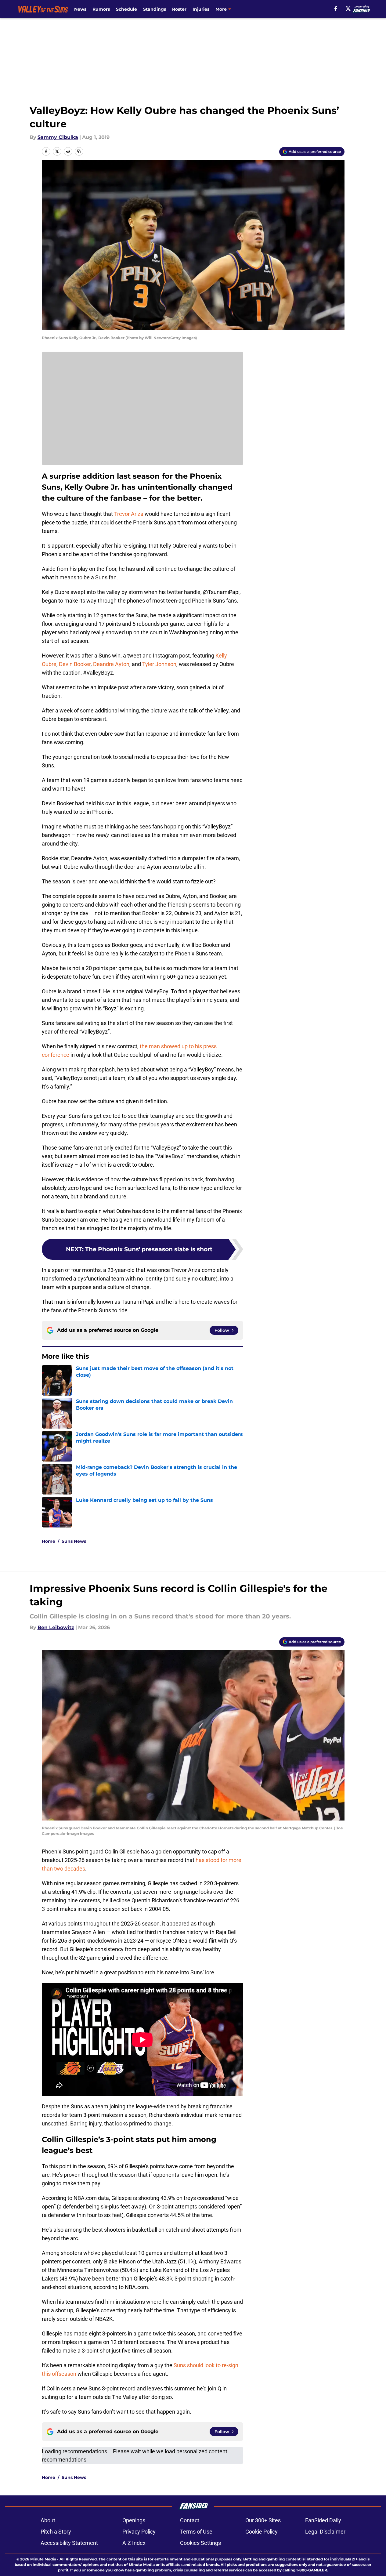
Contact (190, 2520)
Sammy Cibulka (58, 137)
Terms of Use (196, 2532)
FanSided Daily (323, 2520)
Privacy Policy (139, 2532)
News (80, 9)
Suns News (74, 1541)
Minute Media (43, 2559)
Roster (179, 9)
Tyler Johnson (159, 664)
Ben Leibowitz (56, 1627)
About (48, 2520)
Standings (155, 9)
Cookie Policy (262, 2532)
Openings (134, 2520)
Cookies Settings (200, 2543)
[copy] (79, 151)
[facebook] (336, 9)
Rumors (101, 9)
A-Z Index (134, 2543)
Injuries (201, 9)
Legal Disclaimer (325, 2532)
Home (49, 1541)
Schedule (126, 9)
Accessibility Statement (69, 2543)
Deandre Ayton (111, 664)
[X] (348, 9)
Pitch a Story (56, 2532)
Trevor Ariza (129, 514)
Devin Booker (75, 664)
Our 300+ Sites (263, 2520)
